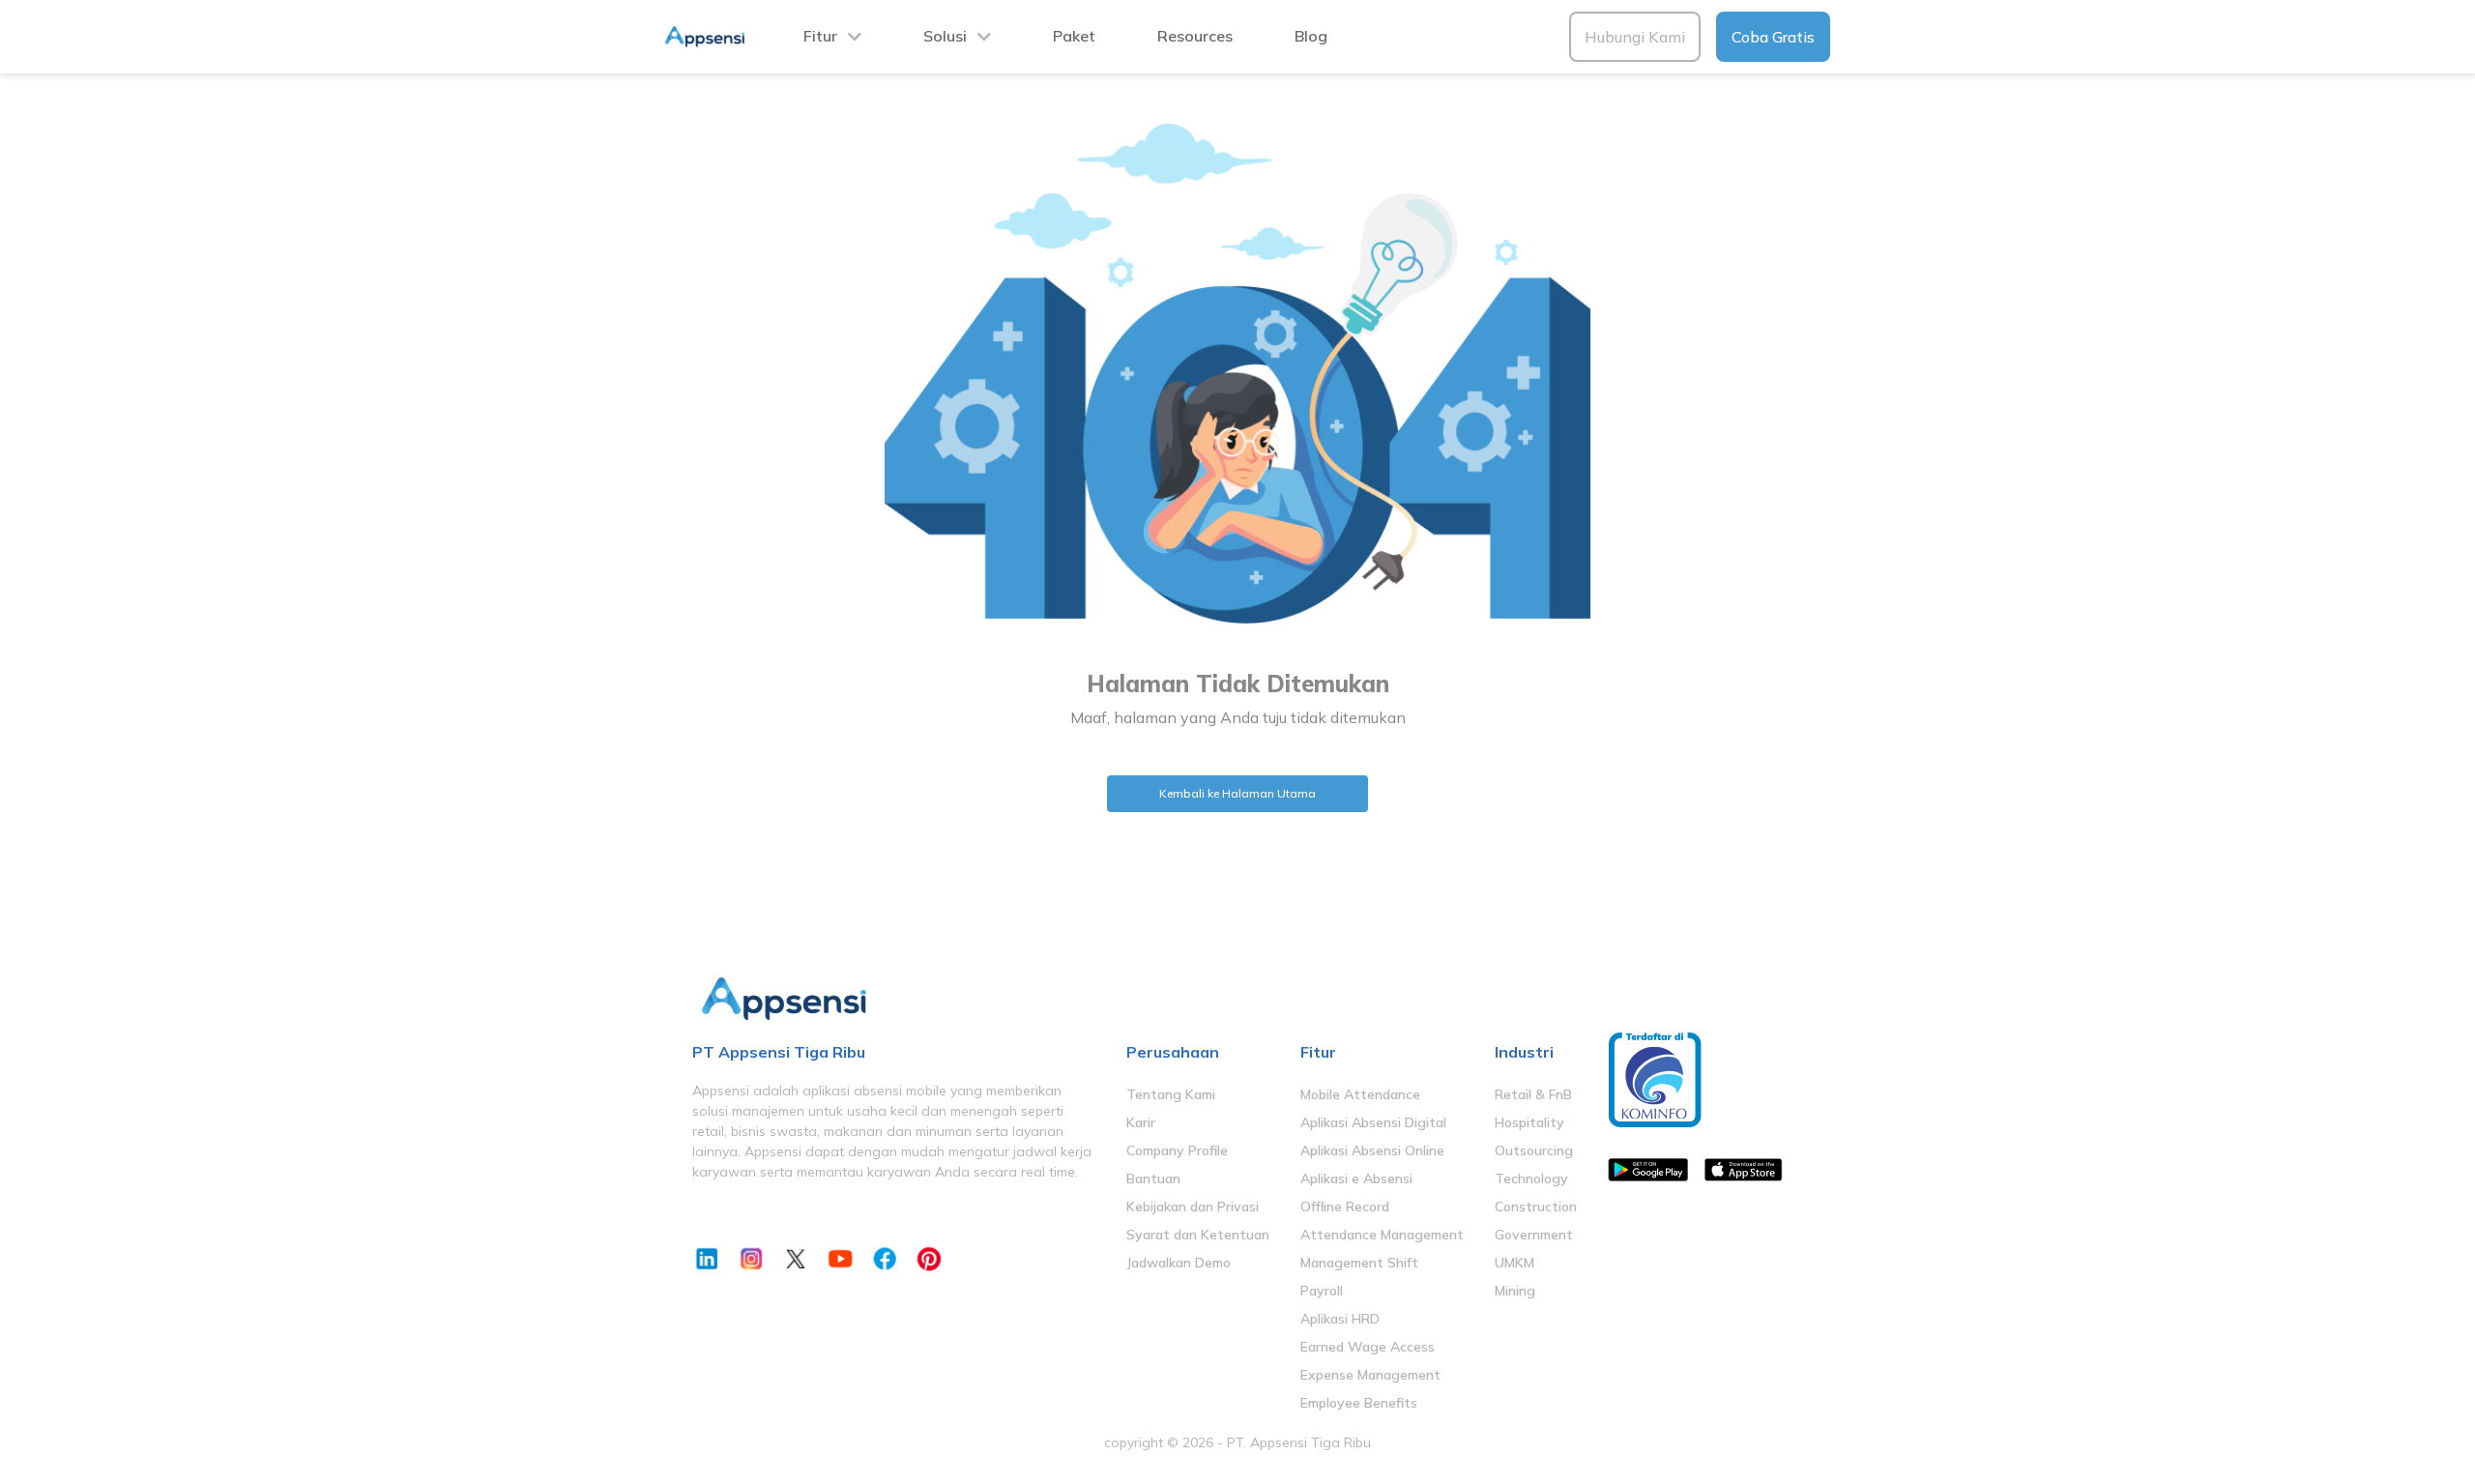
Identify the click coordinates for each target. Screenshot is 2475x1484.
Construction (1536, 1207)
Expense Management (1370, 1375)
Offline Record (1345, 1207)
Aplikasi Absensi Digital (1373, 1122)
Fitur (820, 36)
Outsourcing (1534, 1150)
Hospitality (1529, 1122)
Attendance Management (1382, 1235)
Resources (1195, 36)
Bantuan (1153, 1178)
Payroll (1322, 1291)
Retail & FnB (1533, 1094)
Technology (1531, 1178)
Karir (1141, 1122)
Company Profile (1177, 1150)
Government (1534, 1235)
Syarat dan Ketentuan (1198, 1235)
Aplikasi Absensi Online (1372, 1150)
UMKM (1514, 1263)
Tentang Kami (1171, 1094)
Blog (1311, 36)
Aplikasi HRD (1340, 1319)
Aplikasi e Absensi (1356, 1178)
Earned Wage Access (1368, 1347)
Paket (1074, 36)
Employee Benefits (1359, 1403)
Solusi (945, 36)
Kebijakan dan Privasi (1193, 1207)
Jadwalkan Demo (1179, 1263)
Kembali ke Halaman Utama (1237, 793)
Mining (1515, 1291)
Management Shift (1359, 1263)
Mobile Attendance (1360, 1094)
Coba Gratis (1773, 37)
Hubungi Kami (1635, 37)
